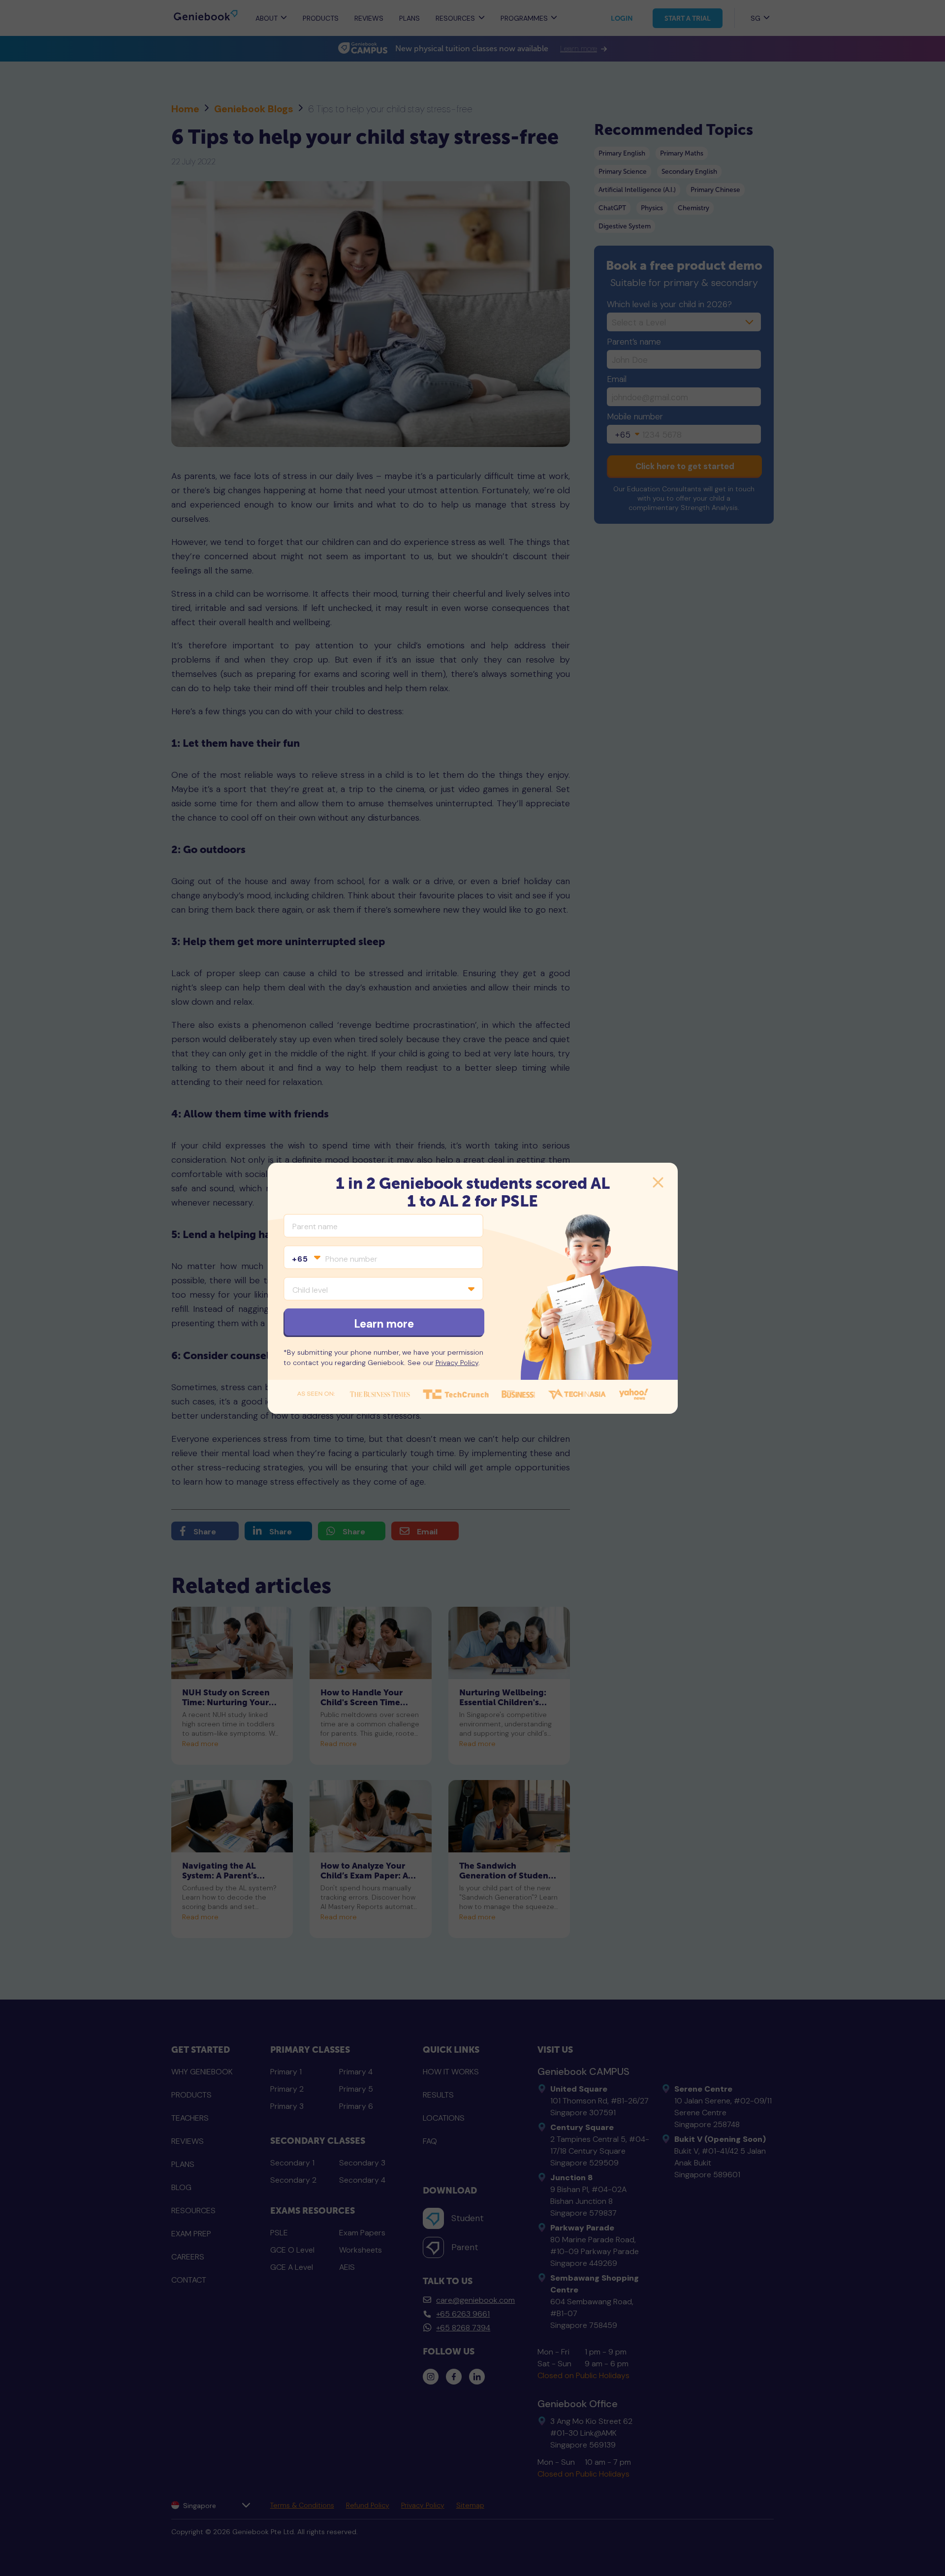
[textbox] (306, 1259)
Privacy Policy (457, 1363)
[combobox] (306, 1259)
